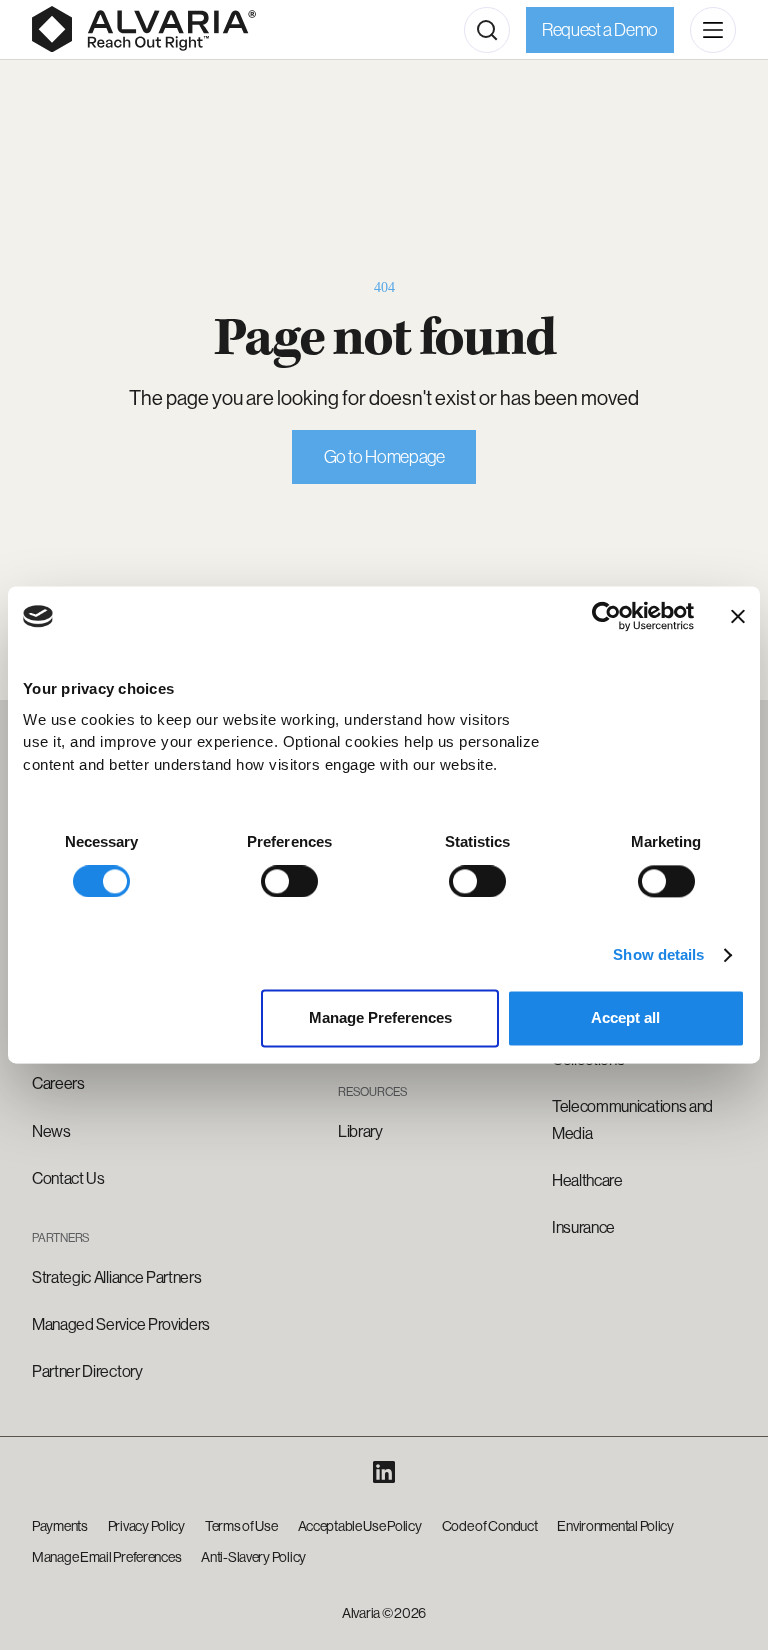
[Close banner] (738, 616)
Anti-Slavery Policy (253, 1557)
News (51, 1131)
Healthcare (587, 1180)
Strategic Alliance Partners (116, 1277)
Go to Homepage (384, 457)
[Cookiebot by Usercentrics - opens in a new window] (606, 616)
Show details (658, 954)
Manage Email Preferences (106, 1557)
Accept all (625, 1018)
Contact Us (68, 1178)
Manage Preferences (380, 1018)
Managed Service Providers (121, 1324)
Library (360, 1131)
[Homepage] (144, 30)
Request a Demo (600, 30)
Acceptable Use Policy (360, 1526)
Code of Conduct (490, 1526)
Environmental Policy (615, 1526)
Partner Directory (87, 1371)
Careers (58, 1083)
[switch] (289, 881)
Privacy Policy (146, 1526)
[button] (487, 30)
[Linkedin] (384, 1472)
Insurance (583, 1227)
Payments (60, 1526)
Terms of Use (241, 1526)
